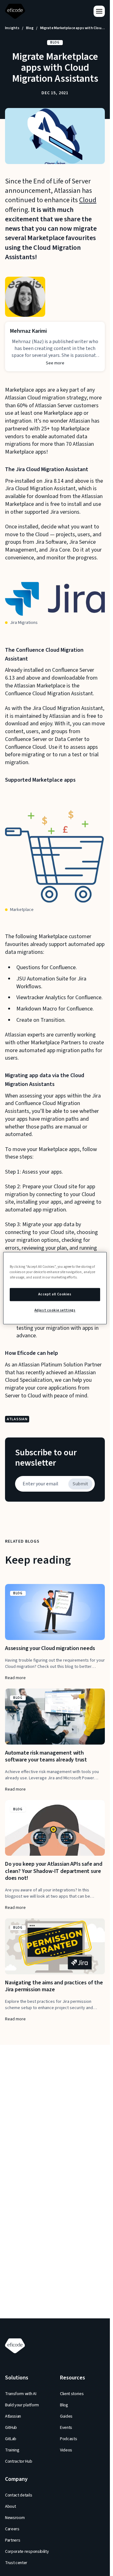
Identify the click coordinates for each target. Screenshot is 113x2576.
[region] (55, 1288)
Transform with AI (21, 2394)
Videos (66, 2450)
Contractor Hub (19, 2461)
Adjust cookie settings (55, 1310)
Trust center (16, 2563)
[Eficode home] (16, 11)
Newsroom (15, 2518)
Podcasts (68, 2439)
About (10, 2507)
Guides (66, 2416)
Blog (30, 28)
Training (12, 2450)
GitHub (11, 2428)
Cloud (88, 200)
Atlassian (13, 2416)
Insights (12, 28)
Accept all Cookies (55, 1294)
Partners (13, 2540)
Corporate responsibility (27, 2552)
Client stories (72, 2394)
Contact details (19, 2495)
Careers (12, 2529)
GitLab (11, 2439)
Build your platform (22, 2405)
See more (55, 363)
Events (66, 2428)
